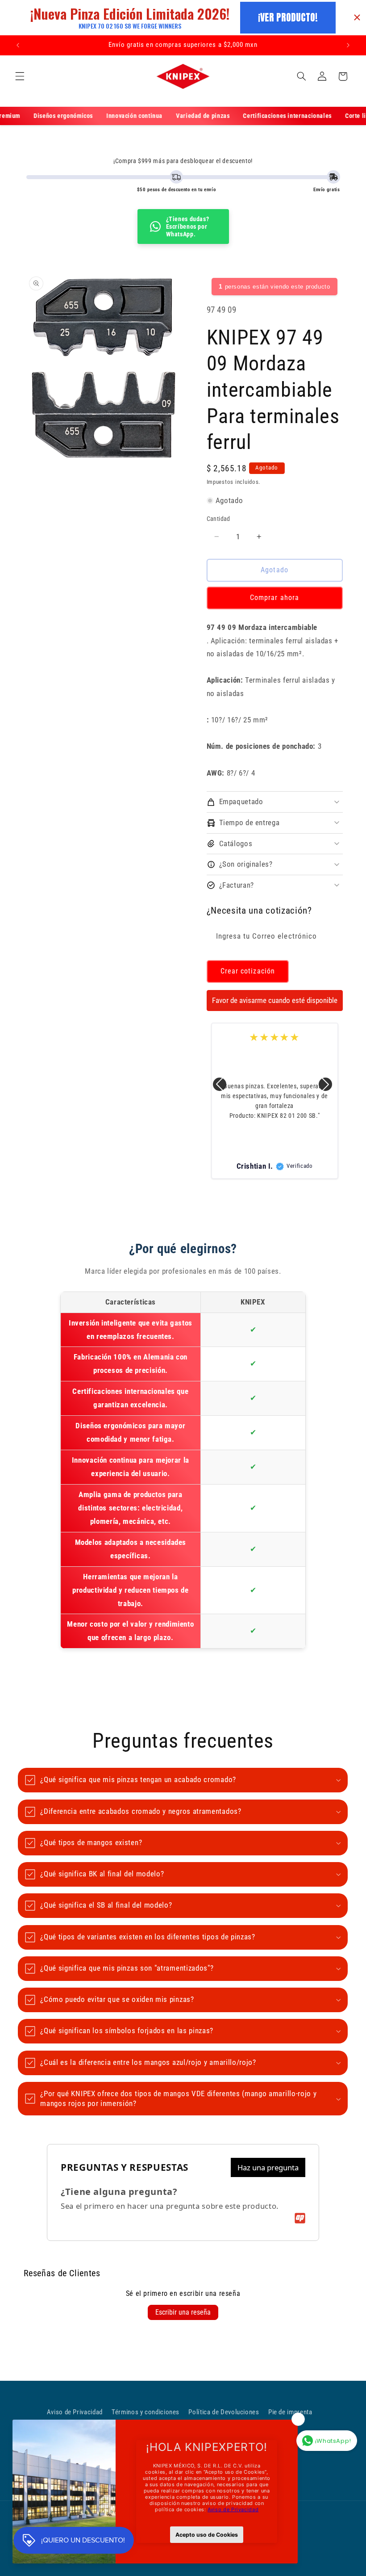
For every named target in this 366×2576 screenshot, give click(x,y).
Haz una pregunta (268, 2167)
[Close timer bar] (357, 17)
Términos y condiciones (146, 2412)
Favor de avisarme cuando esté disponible (275, 1000)
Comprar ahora (274, 598)
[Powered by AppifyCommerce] (300, 2218)
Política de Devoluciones (224, 2412)
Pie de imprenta (290, 2412)
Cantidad (218, 519)
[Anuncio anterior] (18, 45)
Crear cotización (248, 971)
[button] (20, 76)
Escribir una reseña (183, 2312)
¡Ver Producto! (288, 17)
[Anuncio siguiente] (348, 45)
